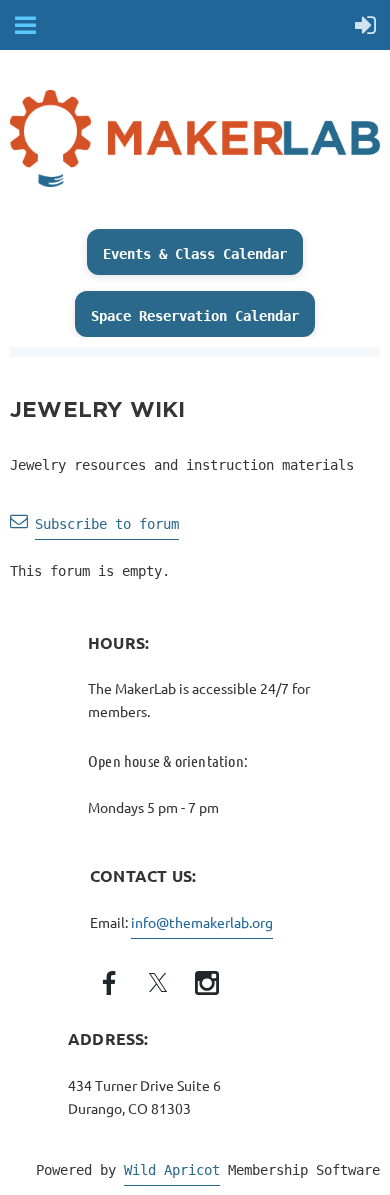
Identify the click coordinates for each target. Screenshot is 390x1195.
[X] (158, 983)
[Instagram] (207, 983)
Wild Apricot (172, 1170)
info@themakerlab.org (202, 922)
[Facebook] (109, 983)
